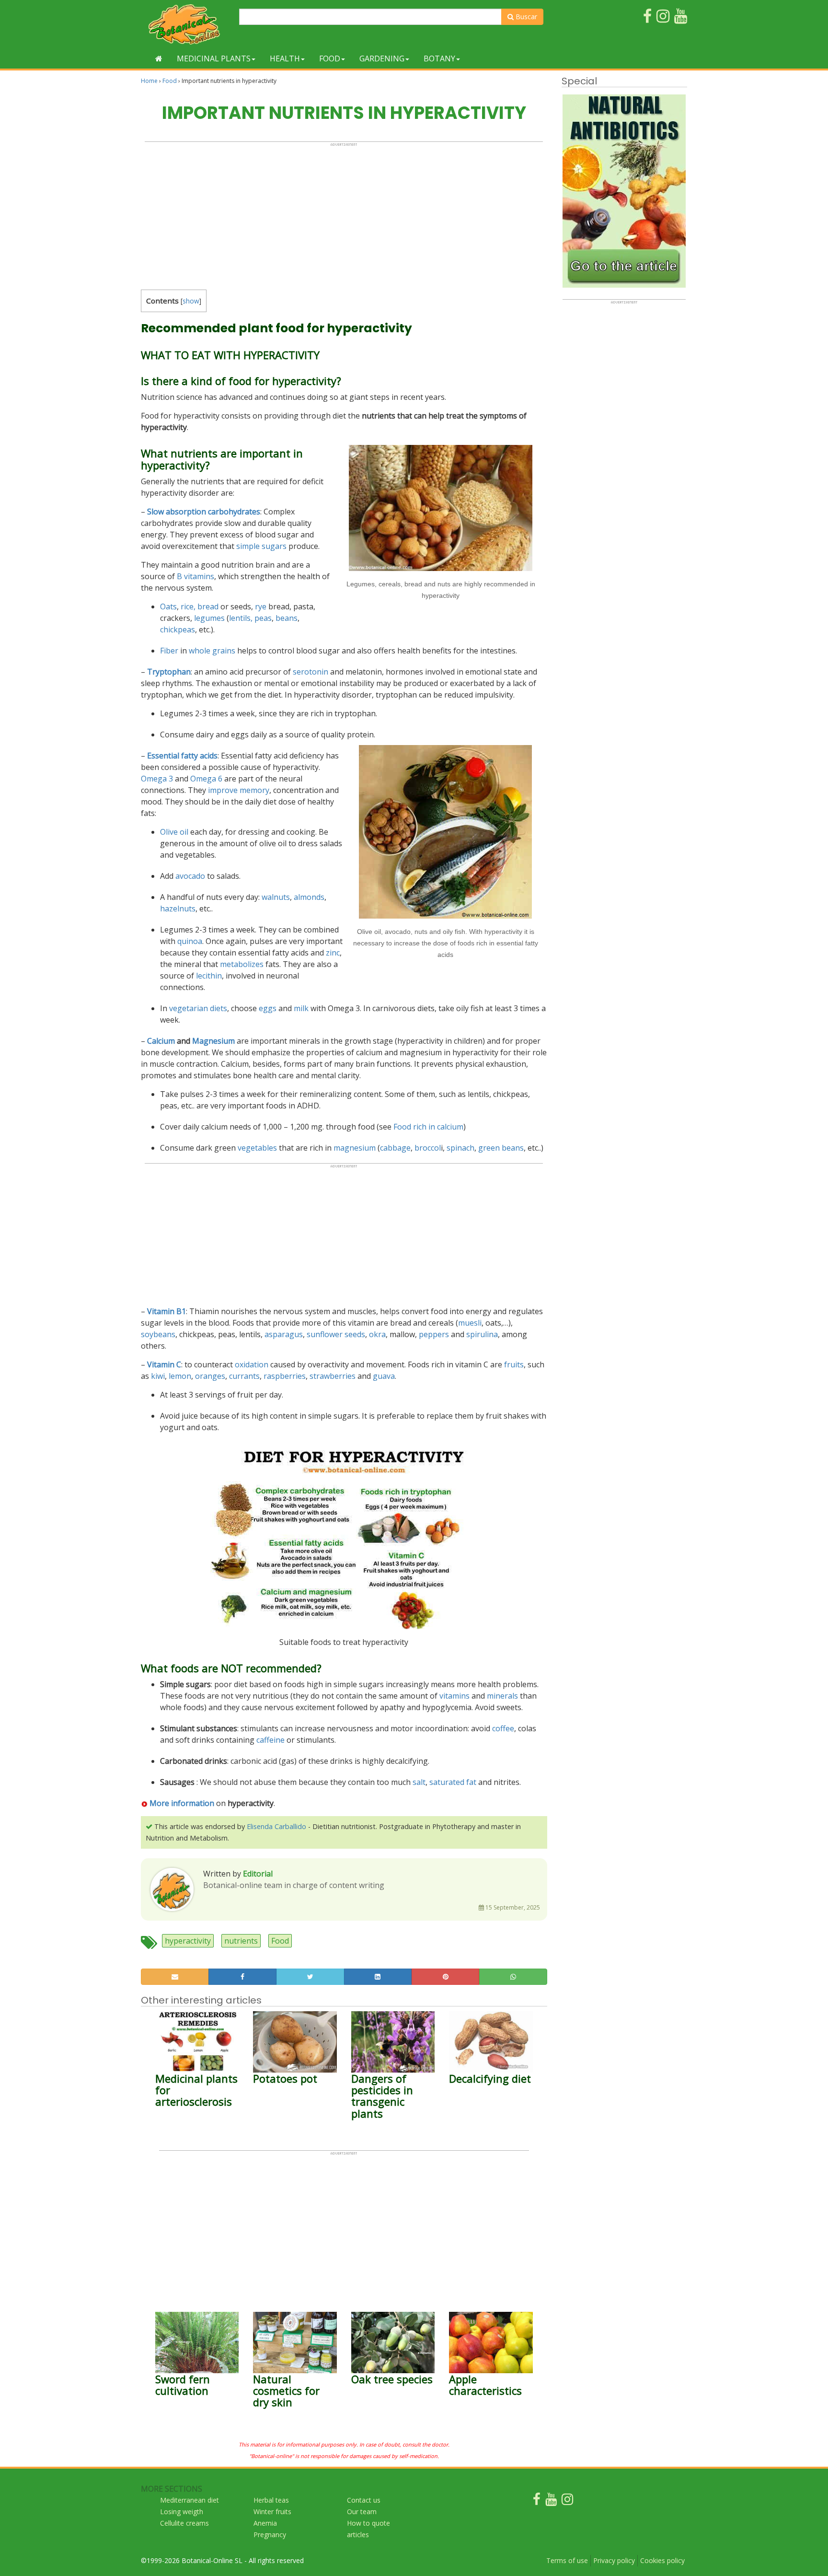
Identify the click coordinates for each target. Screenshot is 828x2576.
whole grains (212, 651)
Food (330, 58)
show (191, 301)
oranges (210, 1376)
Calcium (161, 1041)
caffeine (270, 1740)
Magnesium (213, 1041)
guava (384, 1376)
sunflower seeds (336, 1334)
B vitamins (195, 576)
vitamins (454, 1696)
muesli (470, 1323)
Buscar (525, 17)
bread (208, 606)
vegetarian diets (198, 1008)
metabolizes (242, 964)
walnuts (276, 897)
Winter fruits (272, 2512)
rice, (188, 606)
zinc (333, 953)
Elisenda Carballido (276, 1826)
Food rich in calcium (428, 1127)
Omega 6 (206, 779)
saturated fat (453, 1782)
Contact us (364, 2500)
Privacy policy (614, 2560)
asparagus (284, 1334)
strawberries (333, 1376)
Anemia (265, 2523)
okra (377, 1334)
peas (263, 618)
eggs (268, 1008)
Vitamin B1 (167, 1311)
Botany (439, 58)
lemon (180, 1376)
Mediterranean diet (190, 2500)
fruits (514, 1364)
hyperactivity (188, 1941)
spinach (460, 1148)
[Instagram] (567, 2501)
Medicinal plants (214, 58)
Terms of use (567, 2560)
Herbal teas (271, 2500)
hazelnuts (178, 909)
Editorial (258, 1874)
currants (244, 1376)
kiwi (158, 1376)
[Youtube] (551, 2501)
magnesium (355, 1148)
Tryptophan (169, 672)
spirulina (482, 1334)
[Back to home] (159, 58)
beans (287, 618)
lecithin (209, 976)
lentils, (241, 618)
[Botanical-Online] (186, 24)
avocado (190, 876)
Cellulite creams (184, 2523)
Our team (362, 2512)
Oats (168, 606)
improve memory (239, 790)
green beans (501, 1148)
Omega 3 (157, 779)
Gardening (382, 58)
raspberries (285, 1376)
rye (261, 606)
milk (301, 1008)
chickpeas (178, 629)
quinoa (190, 941)
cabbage (395, 1148)
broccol (428, 1148)
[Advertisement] (344, 214)
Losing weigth (182, 2512)
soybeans (158, 1334)
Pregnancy (270, 2535)
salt (419, 1782)
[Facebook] (537, 2501)
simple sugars (261, 546)
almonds (309, 897)
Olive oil (174, 832)
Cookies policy (662, 2560)
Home (149, 81)
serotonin (310, 672)
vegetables (257, 1148)
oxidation (252, 1364)
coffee (503, 1728)
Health (285, 58)
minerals (502, 1696)
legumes (209, 618)
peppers (434, 1334)
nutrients (241, 1941)
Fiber (169, 651)
